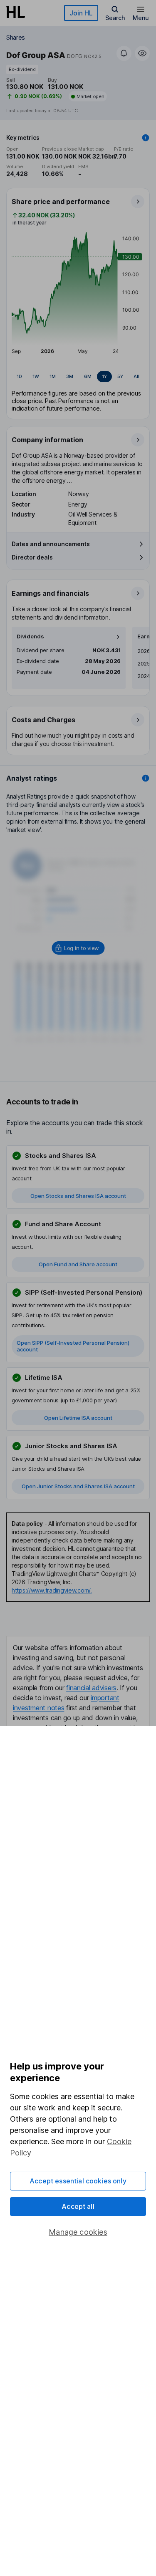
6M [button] (88, 376)
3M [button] (70, 376)
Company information (47, 440)
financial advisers (91, 1688)
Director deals (32, 557)
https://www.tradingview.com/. (52, 1590)
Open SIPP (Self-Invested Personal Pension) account (73, 1346)
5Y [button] (120, 376)
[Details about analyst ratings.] (146, 778)
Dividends (30, 636)
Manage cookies (78, 2232)
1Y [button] (104, 376)
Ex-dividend (22, 69)
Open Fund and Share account (78, 1264)
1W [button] (36, 376)
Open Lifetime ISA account (78, 1418)
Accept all (78, 2206)
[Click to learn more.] (146, 138)
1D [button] (19, 376)
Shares (16, 37)
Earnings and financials (50, 593)
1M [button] (53, 376)
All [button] (136, 376)
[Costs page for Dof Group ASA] (78, 731)
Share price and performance (61, 202)
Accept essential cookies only (78, 2181)
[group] (78, 377)
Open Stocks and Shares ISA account (78, 1196)
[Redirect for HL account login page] (78, 948)
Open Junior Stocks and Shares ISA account (78, 1486)
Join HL (81, 13)
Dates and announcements (51, 544)
